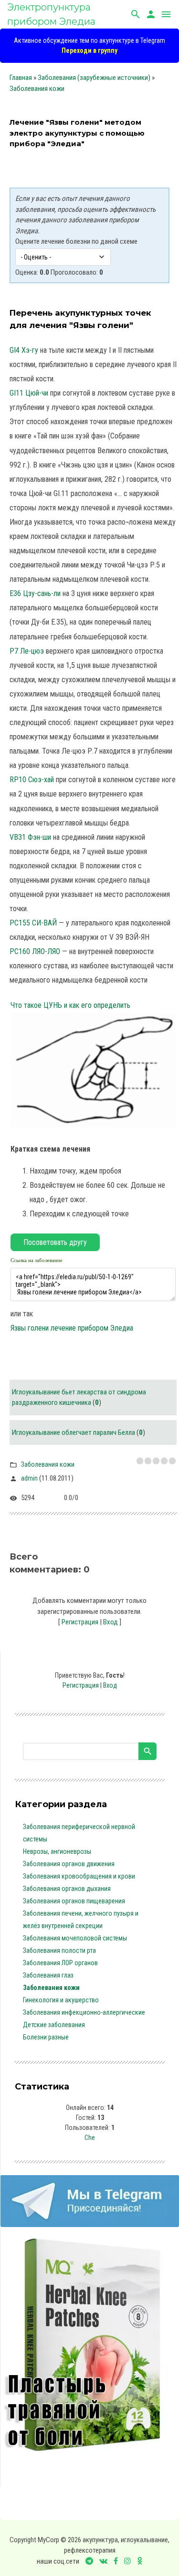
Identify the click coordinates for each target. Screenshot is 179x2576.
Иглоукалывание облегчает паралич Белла (74, 1432)
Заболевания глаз (48, 1975)
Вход (111, 1622)
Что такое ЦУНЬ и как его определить (70, 1005)
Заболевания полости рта (59, 1950)
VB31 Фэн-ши (30, 837)
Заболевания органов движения (69, 1864)
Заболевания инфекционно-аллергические (84, 2012)
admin (29, 1478)
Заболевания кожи (37, 89)
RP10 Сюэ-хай (32, 780)
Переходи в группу (89, 50)
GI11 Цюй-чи (29, 393)
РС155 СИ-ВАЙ (33, 923)
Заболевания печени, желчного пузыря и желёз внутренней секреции (81, 1920)
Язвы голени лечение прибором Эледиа (72, 1328)
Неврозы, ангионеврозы (57, 1851)
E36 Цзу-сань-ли (35, 593)
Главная (21, 78)
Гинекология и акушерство (61, 2000)
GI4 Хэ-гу (24, 350)
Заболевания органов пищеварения (74, 1901)
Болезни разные (46, 2037)
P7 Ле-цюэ (27, 651)
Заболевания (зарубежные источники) (94, 78)
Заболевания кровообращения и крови (79, 1876)
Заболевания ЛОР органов (60, 1963)
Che (90, 2138)
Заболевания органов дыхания (67, 1889)
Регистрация (80, 1622)
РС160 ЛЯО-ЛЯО (35, 951)
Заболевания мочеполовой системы (75, 1938)
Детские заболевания (54, 2025)
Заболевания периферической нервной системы (79, 1833)
